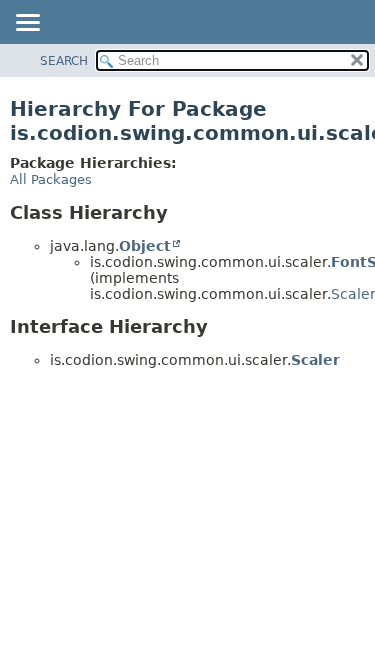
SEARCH (64, 61)
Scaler (315, 360)
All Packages (51, 179)
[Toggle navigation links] (27, 24)
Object (145, 246)
